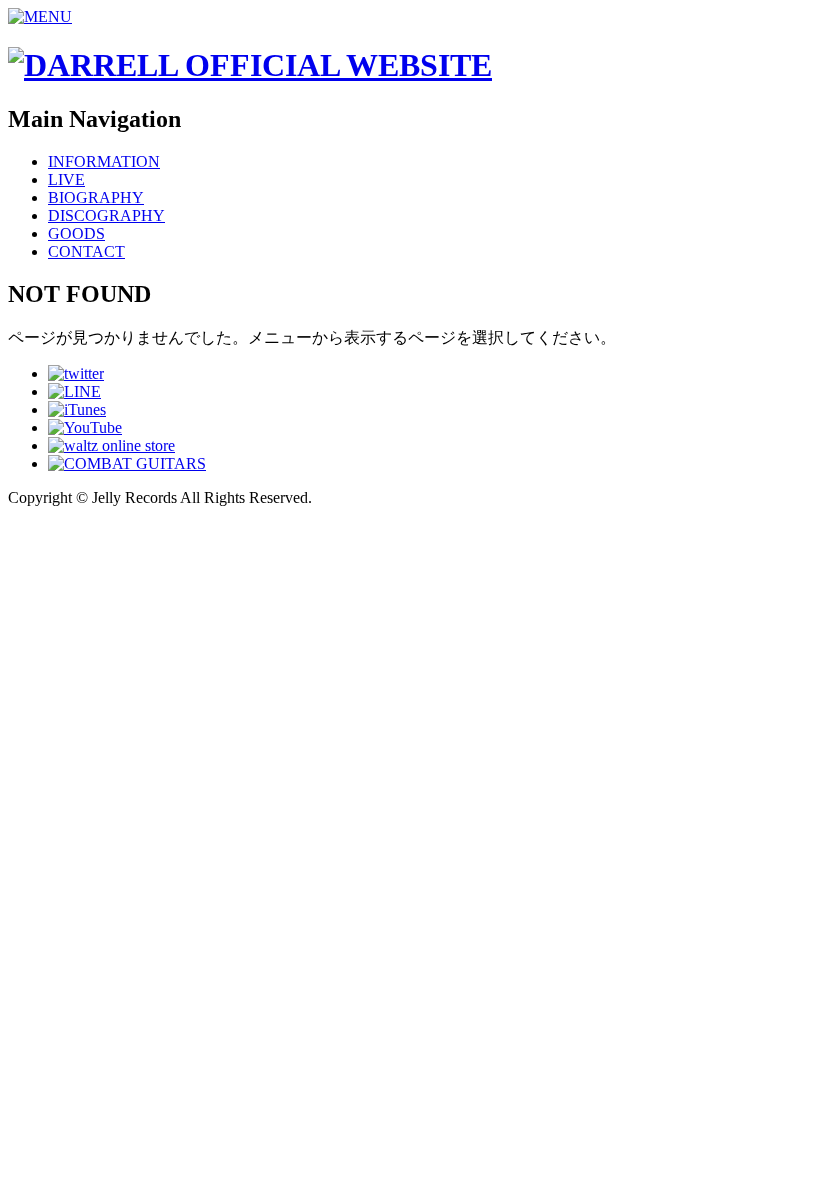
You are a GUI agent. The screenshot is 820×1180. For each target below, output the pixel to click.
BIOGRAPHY (96, 197)
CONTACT (86, 251)
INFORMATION (104, 161)
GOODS (76, 233)
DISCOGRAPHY (106, 215)
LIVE (66, 179)
